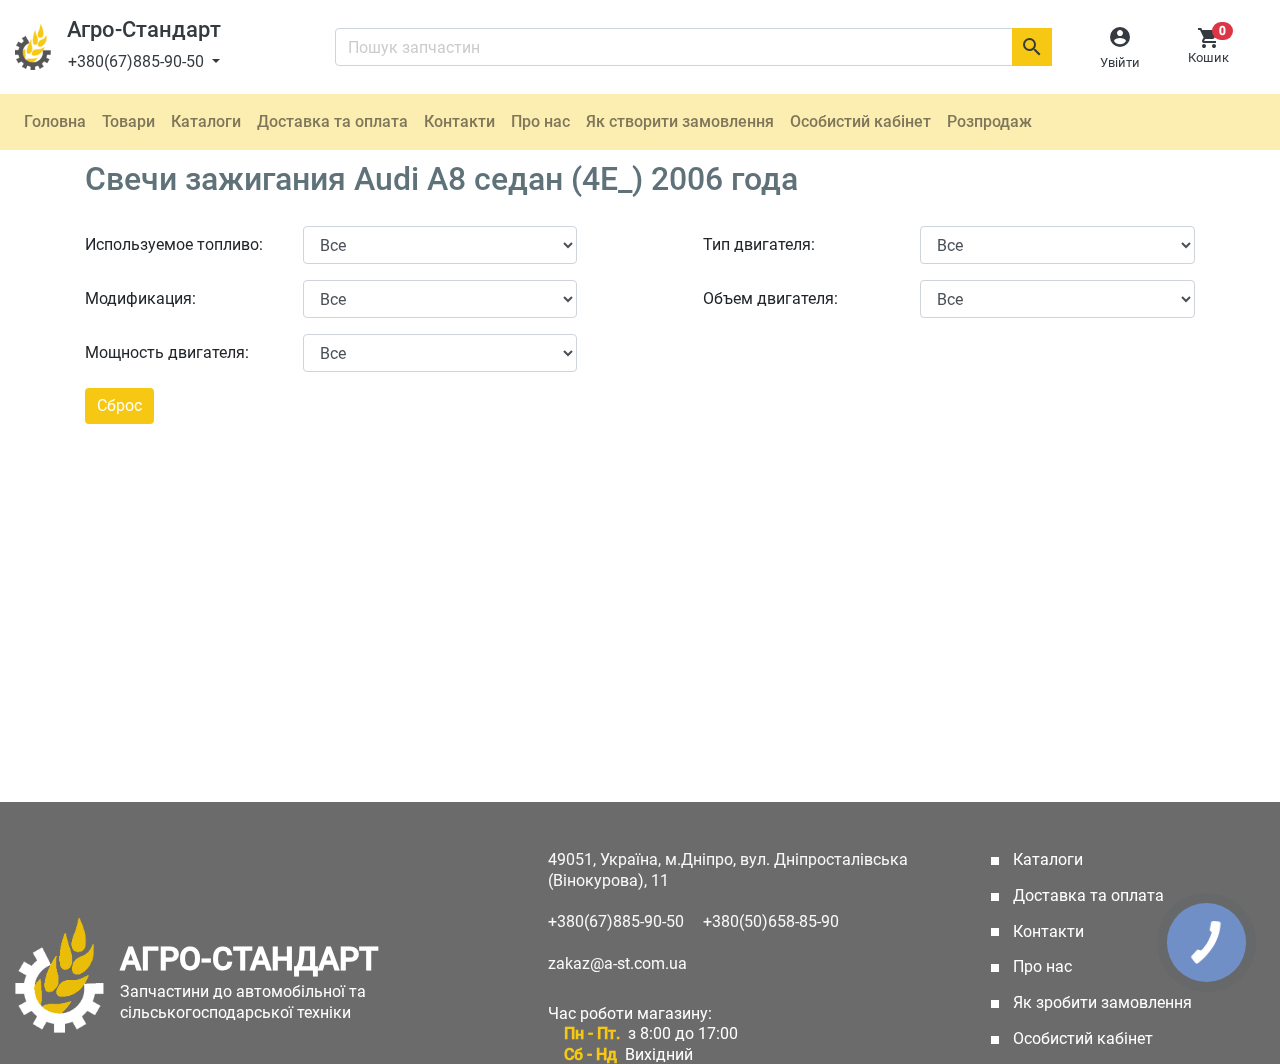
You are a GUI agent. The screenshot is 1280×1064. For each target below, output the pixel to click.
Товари (128, 121)
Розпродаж (989, 121)
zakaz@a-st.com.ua (617, 963)
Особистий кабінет (860, 121)
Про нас (540, 121)
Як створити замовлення (680, 121)
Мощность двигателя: (167, 352)
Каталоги (206, 121)
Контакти (459, 121)
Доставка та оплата (332, 121)
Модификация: (140, 298)
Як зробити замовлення (1100, 1002)
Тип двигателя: (759, 244)
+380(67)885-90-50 (138, 61)
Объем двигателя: (770, 298)
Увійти (1120, 62)
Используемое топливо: (174, 244)
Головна (55, 121)
